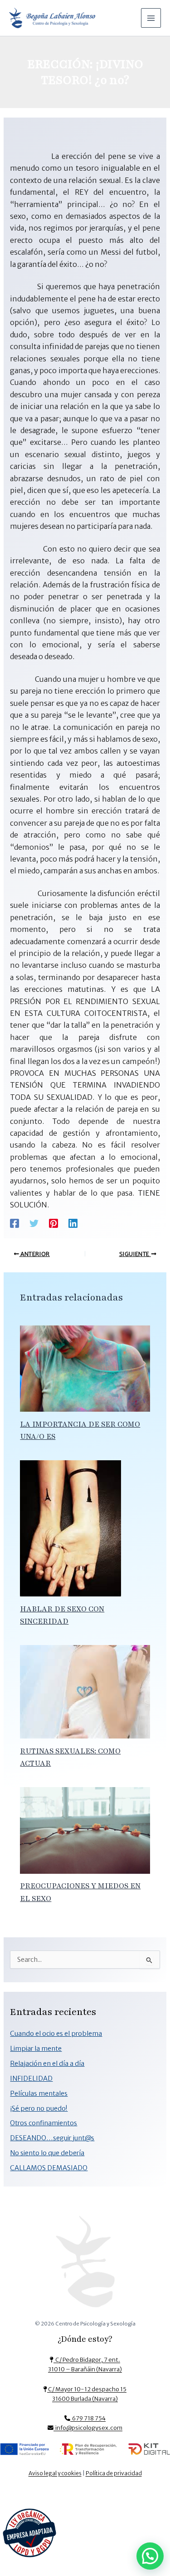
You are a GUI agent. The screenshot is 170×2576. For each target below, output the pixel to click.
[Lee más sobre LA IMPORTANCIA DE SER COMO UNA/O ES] (85, 1368)
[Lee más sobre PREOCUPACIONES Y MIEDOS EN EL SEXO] (85, 1830)
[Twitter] (34, 1223)
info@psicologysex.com (88, 2428)
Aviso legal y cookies (55, 2473)
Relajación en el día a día (47, 2064)
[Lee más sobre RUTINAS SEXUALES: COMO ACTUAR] (85, 1691)
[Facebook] (15, 1223)
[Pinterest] (53, 1223)
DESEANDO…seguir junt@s (52, 2138)
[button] (150, 2556)
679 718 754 (88, 2418)
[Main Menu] (151, 18)
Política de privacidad (114, 2473)
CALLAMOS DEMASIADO (49, 2168)
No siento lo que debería (47, 2153)
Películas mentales (39, 2093)
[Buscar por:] (85, 1960)
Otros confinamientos (44, 2123)
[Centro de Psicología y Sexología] (85, 2265)
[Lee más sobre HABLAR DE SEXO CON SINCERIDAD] (70, 1528)
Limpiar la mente (36, 2049)
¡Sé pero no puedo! (39, 2108)
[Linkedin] (73, 1223)
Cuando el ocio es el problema (56, 2034)
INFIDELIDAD (31, 2079)
